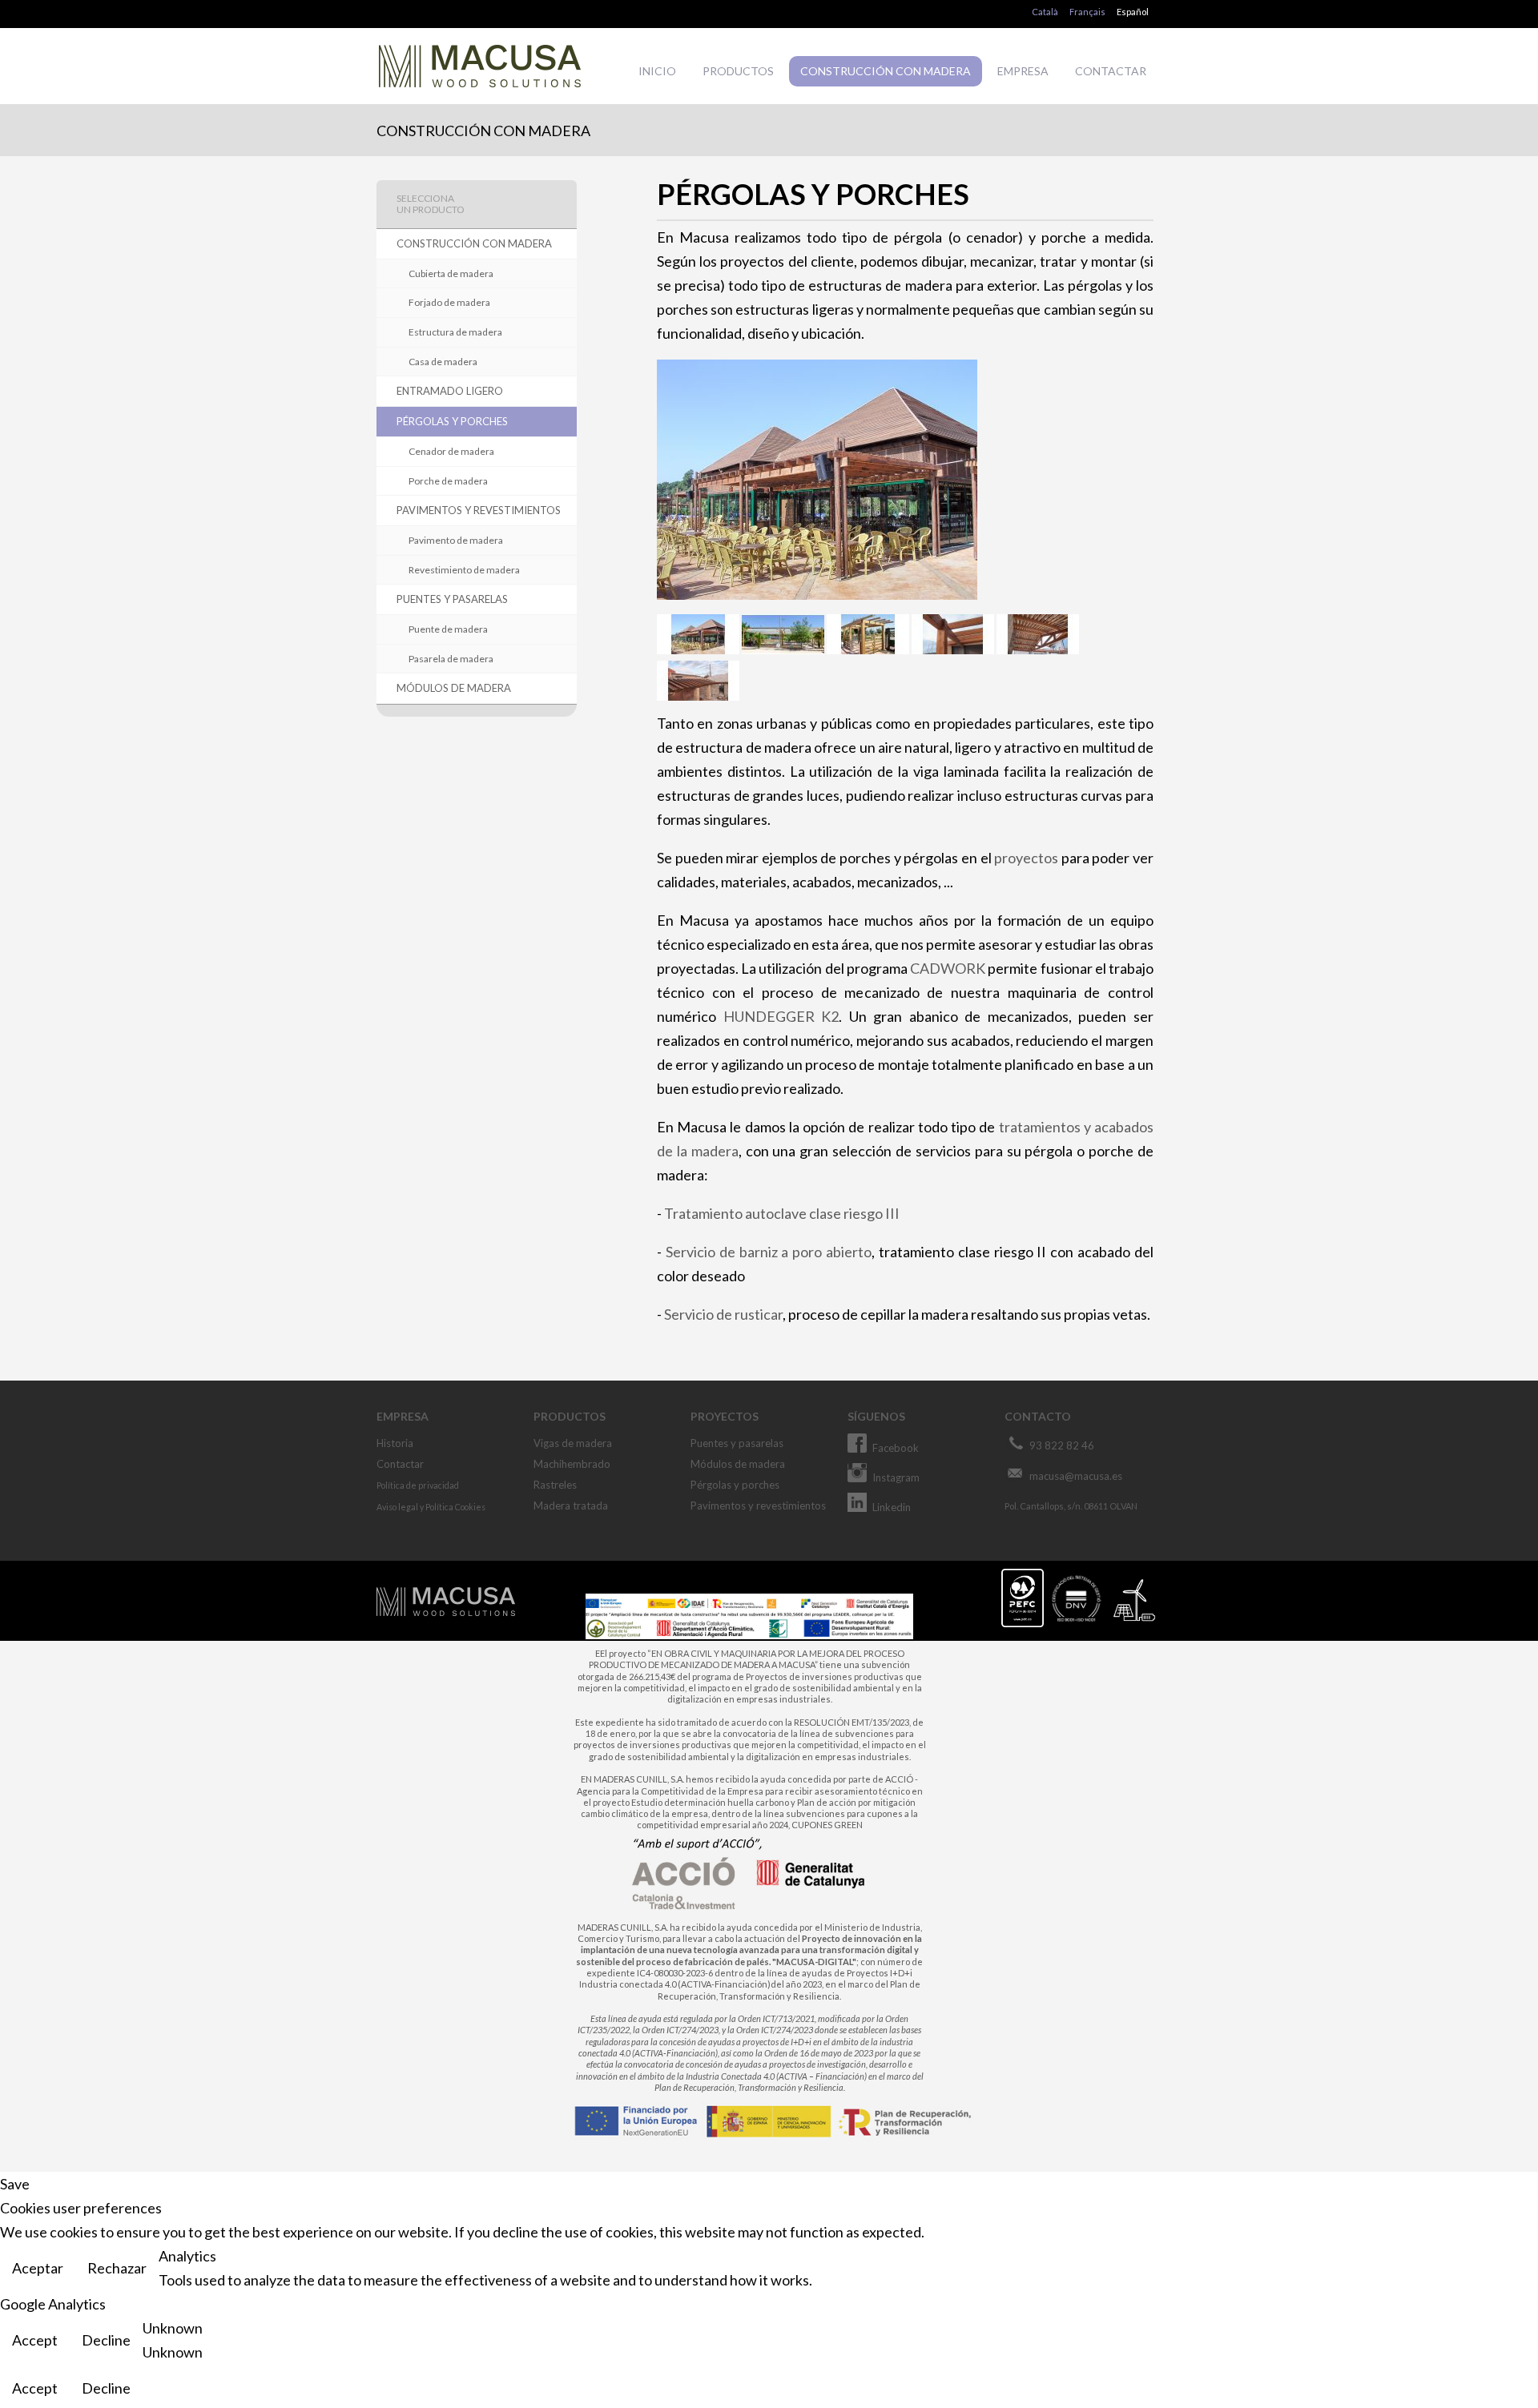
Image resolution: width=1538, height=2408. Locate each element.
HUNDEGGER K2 (781, 1016)
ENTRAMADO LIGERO (450, 391)
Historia (395, 1443)
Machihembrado (572, 1464)
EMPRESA (1023, 71)
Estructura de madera (455, 332)
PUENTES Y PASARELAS (452, 599)
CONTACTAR (1111, 71)
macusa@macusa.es (1076, 1476)
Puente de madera (448, 629)
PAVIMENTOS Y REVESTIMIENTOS (479, 510)
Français (1087, 12)
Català (1045, 12)
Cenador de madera (451, 451)
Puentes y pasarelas (737, 1443)
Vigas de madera (573, 1443)
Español (1133, 12)
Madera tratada (571, 1506)
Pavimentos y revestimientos (758, 1506)
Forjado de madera (449, 302)
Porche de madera (448, 481)
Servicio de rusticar (723, 1314)
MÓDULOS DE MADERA (454, 688)
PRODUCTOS (738, 71)
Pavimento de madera (456, 540)
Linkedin (892, 1507)
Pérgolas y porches (735, 1485)
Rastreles (555, 1485)
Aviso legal (397, 1507)
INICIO (657, 71)
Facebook (896, 1448)
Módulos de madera (738, 1464)
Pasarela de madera (451, 659)
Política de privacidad (418, 1485)
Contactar (400, 1464)
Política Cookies (455, 1507)
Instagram (896, 1477)
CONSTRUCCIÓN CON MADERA (886, 71)
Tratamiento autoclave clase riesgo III (782, 1213)
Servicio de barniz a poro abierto (769, 1252)
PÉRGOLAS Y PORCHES (452, 421)
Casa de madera (443, 362)
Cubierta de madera (451, 273)
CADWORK (948, 968)
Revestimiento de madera (464, 570)
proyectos (1026, 858)
